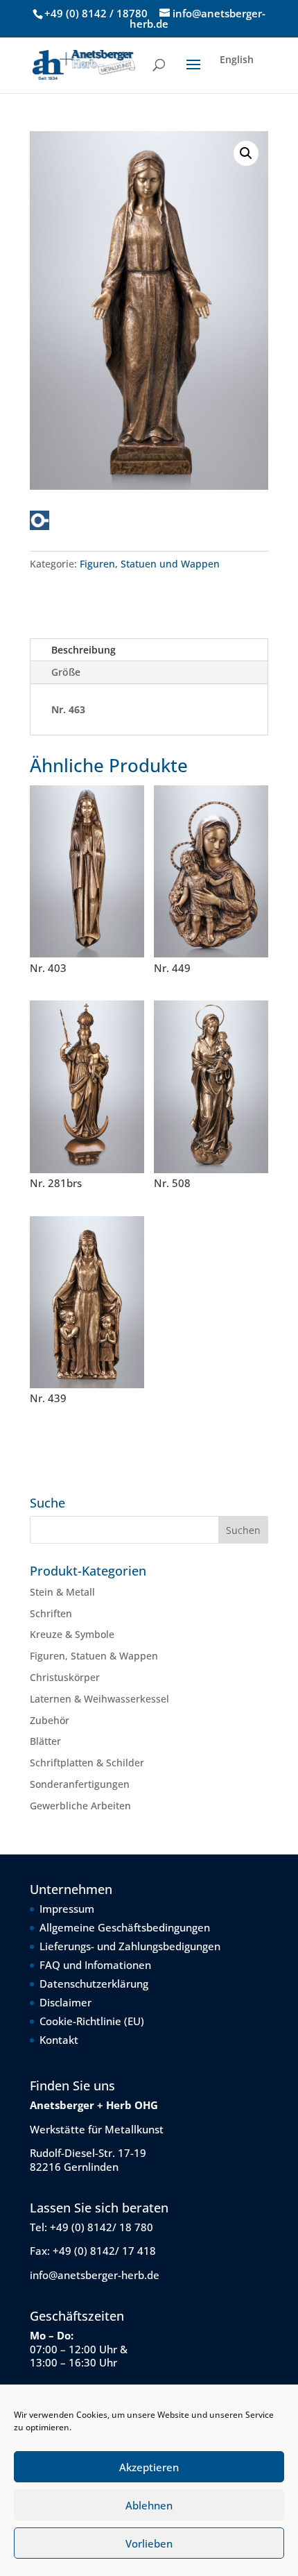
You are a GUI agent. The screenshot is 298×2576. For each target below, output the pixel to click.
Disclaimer (65, 2002)
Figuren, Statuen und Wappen (150, 564)
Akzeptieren (149, 2467)
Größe (66, 672)
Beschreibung (84, 650)
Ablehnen (149, 2505)
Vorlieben (149, 2543)
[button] (246, 153)
